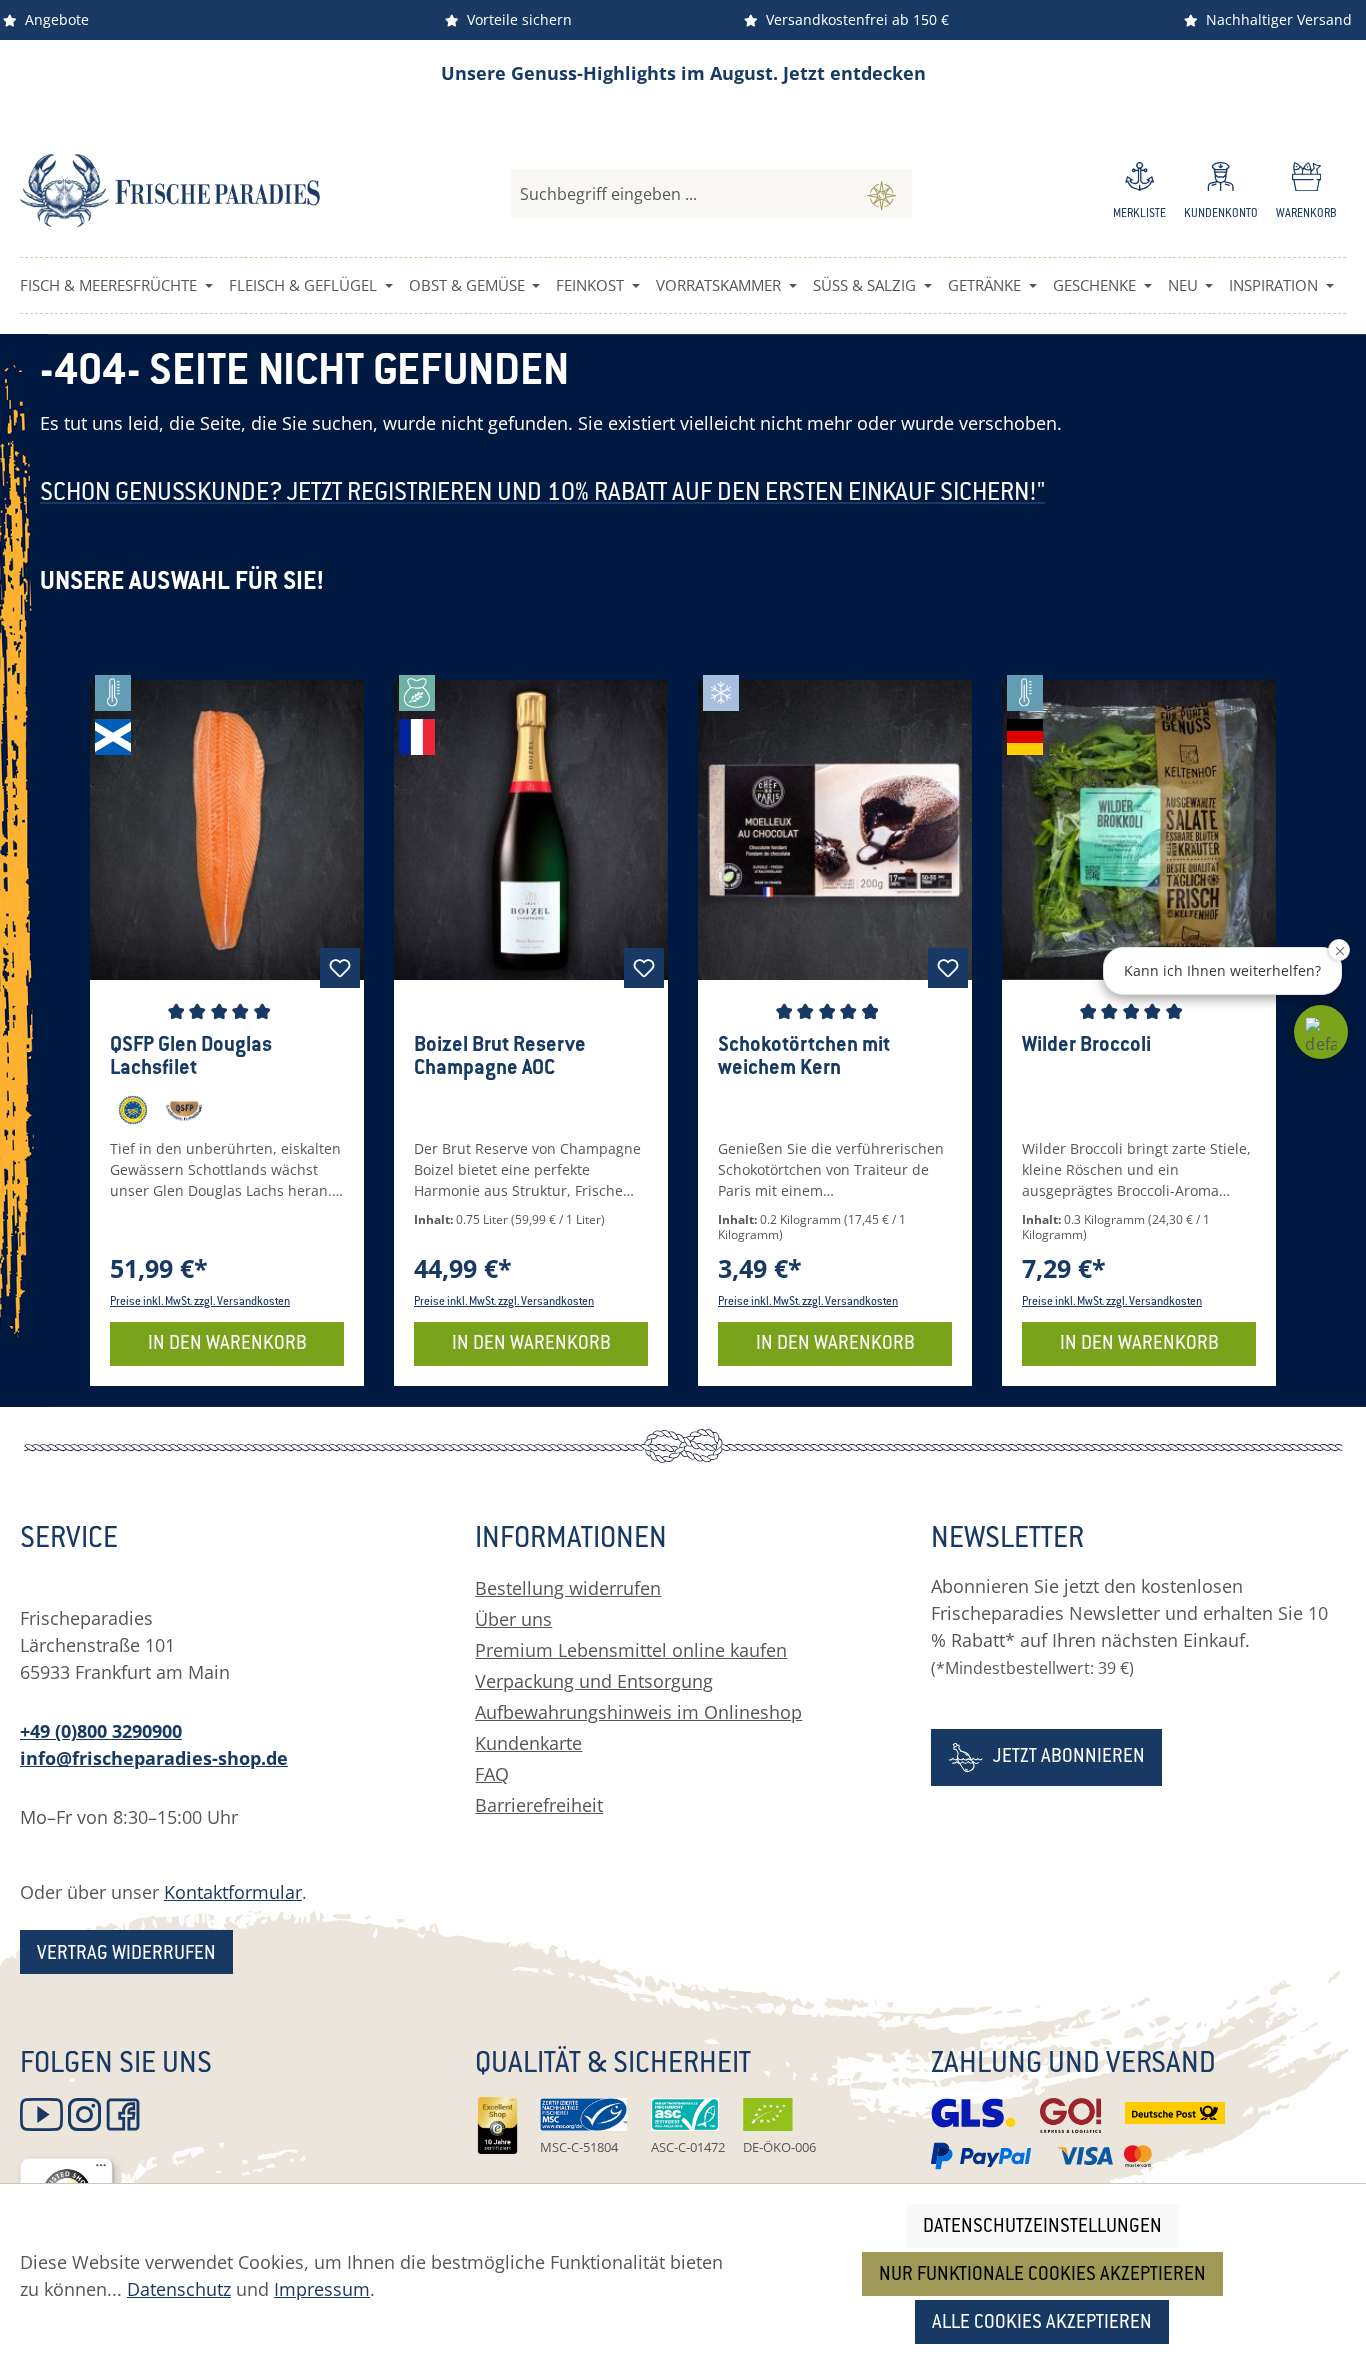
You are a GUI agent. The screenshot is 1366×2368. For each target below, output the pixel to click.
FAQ (492, 1774)
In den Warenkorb (227, 1344)
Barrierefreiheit (539, 1805)
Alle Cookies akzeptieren (1042, 2323)
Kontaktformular (233, 1892)
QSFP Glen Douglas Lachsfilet (191, 1058)
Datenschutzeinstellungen (1042, 2227)
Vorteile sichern (515, 19)
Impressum (322, 2289)
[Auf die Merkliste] (340, 968)
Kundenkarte (528, 1743)
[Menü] (101, 2170)
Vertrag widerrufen (126, 1954)
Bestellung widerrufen (568, 1588)
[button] (1321, 1032)
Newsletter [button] (1007, 1541)
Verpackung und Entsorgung (594, 1681)
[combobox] (681, 194)
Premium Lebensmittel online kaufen (631, 1650)
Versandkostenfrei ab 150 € (853, 19)
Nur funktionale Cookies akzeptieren (1042, 2275)
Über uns (513, 1619)
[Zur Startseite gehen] (170, 190)
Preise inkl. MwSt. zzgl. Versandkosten (200, 1302)
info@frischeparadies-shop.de (154, 1758)
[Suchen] (881, 194)
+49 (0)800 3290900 (101, 1731)
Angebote (53, 19)
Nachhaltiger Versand (1275, 19)
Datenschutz (179, 2289)
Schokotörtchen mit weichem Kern (804, 1058)
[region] (683, 1031)
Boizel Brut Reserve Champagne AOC (500, 1058)
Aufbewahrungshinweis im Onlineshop (638, 1712)
